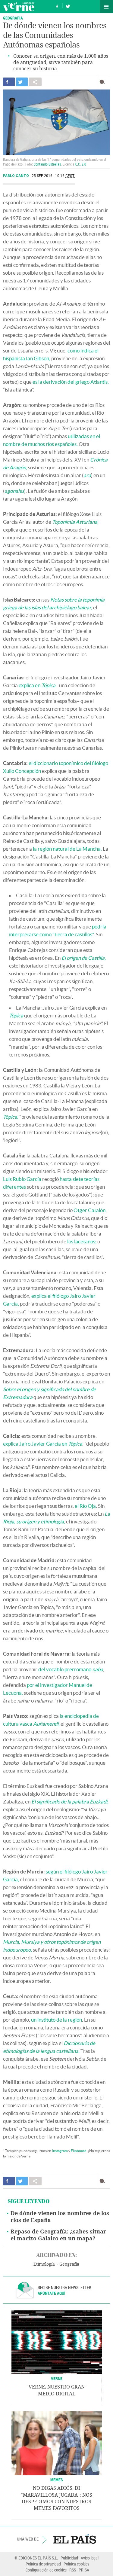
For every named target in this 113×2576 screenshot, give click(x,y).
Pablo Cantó (16, 176)
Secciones (106, 7)
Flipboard (79, 2151)
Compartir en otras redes (35, 82)
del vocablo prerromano (71, 1669)
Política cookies (76, 2564)
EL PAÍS (75, 2539)
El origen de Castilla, (84, 958)
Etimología (44, 2264)
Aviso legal (90, 2558)
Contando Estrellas (47, 164)
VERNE (57, 2378)
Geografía (13, 18)
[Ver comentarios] (104, 82)
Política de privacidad (43, 2564)
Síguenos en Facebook (57, 6)
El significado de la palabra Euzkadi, (70, 1802)
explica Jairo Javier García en (43, 1444)
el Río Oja (85, 1506)
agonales (14, 491)
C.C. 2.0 (81, 164)
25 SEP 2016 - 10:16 (53, 176)
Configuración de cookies (46, 2570)
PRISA (84, 2570)
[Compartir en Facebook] (9, 82)
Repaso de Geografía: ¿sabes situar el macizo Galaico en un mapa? (58, 2235)
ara (87, 475)
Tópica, (11, 1117)
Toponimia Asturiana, (75, 522)
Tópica (16, 1015)
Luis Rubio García (22, 1179)
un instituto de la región (56, 2020)
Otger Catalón (89, 1210)
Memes (57, 2480)
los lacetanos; (82, 1241)
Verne (19, 7)
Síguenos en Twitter (68, 6)
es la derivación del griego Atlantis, (71, 382)
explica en (37, 685)
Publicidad (69, 2558)
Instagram (60, 2151)
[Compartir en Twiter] (22, 82)
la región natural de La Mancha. (67, 849)
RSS (73, 2570)
